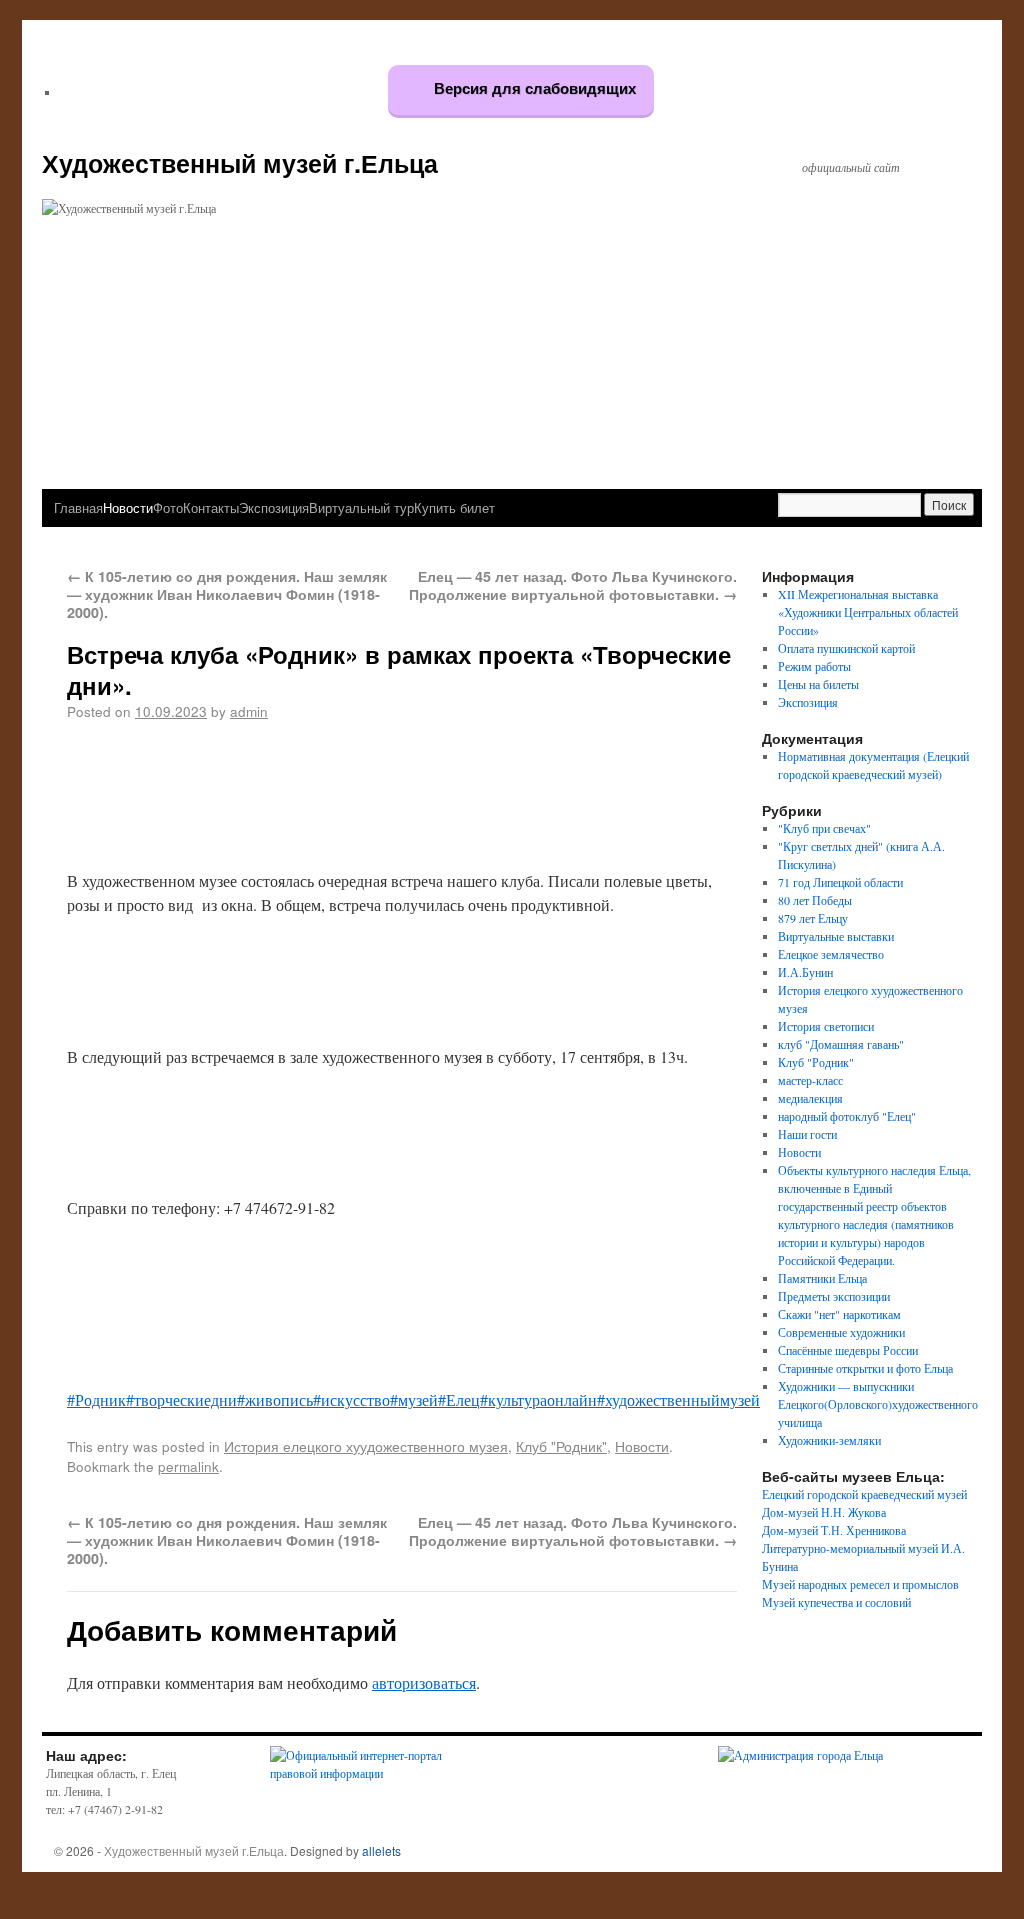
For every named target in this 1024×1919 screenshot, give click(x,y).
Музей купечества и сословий (836, 1602)
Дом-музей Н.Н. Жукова (824, 1512)
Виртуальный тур (361, 507)
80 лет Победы (815, 900)
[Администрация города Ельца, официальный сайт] (800, 1755)
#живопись (275, 1399)
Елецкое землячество (831, 954)
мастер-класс (810, 1080)
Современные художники (841, 1332)
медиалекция (810, 1098)
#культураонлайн (538, 1399)
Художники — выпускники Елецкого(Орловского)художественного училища (878, 1404)
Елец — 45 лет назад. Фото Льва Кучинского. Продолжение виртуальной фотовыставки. (573, 585)
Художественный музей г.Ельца (240, 163)
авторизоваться (424, 1682)
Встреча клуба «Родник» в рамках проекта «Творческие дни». (399, 669)
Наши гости (807, 1134)
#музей (414, 1399)
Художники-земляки (829, 1440)
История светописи (826, 1026)
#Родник (96, 1399)
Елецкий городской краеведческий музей (864, 1494)
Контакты (211, 507)
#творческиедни (181, 1399)
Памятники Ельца (822, 1278)
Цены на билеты (818, 684)
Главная (78, 507)
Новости (128, 507)
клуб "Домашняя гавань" (841, 1044)
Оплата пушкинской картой (846, 648)
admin (249, 711)
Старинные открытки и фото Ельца (865, 1368)
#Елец (459, 1399)
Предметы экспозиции (834, 1296)
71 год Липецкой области (840, 882)
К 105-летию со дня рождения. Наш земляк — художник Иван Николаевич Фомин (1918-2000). (227, 594)
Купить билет (454, 507)
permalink (188, 1466)
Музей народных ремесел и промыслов (860, 1584)
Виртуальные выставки (836, 936)
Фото (168, 507)
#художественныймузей (678, 1399)
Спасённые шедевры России (848, 1350)
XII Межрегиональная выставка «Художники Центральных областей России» (868, 612)
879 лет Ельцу (813, 918)
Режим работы (814, 666)
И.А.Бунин (805, 972)
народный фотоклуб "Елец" (847, 1116)
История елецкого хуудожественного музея (366, 1446)
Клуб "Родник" (561, 1446)
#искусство (351, 1399)
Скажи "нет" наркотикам (839, 1314)
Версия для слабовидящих (533, 88)
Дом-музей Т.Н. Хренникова (834, 1530)
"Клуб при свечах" (824, 828)
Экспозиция (274, 507)
